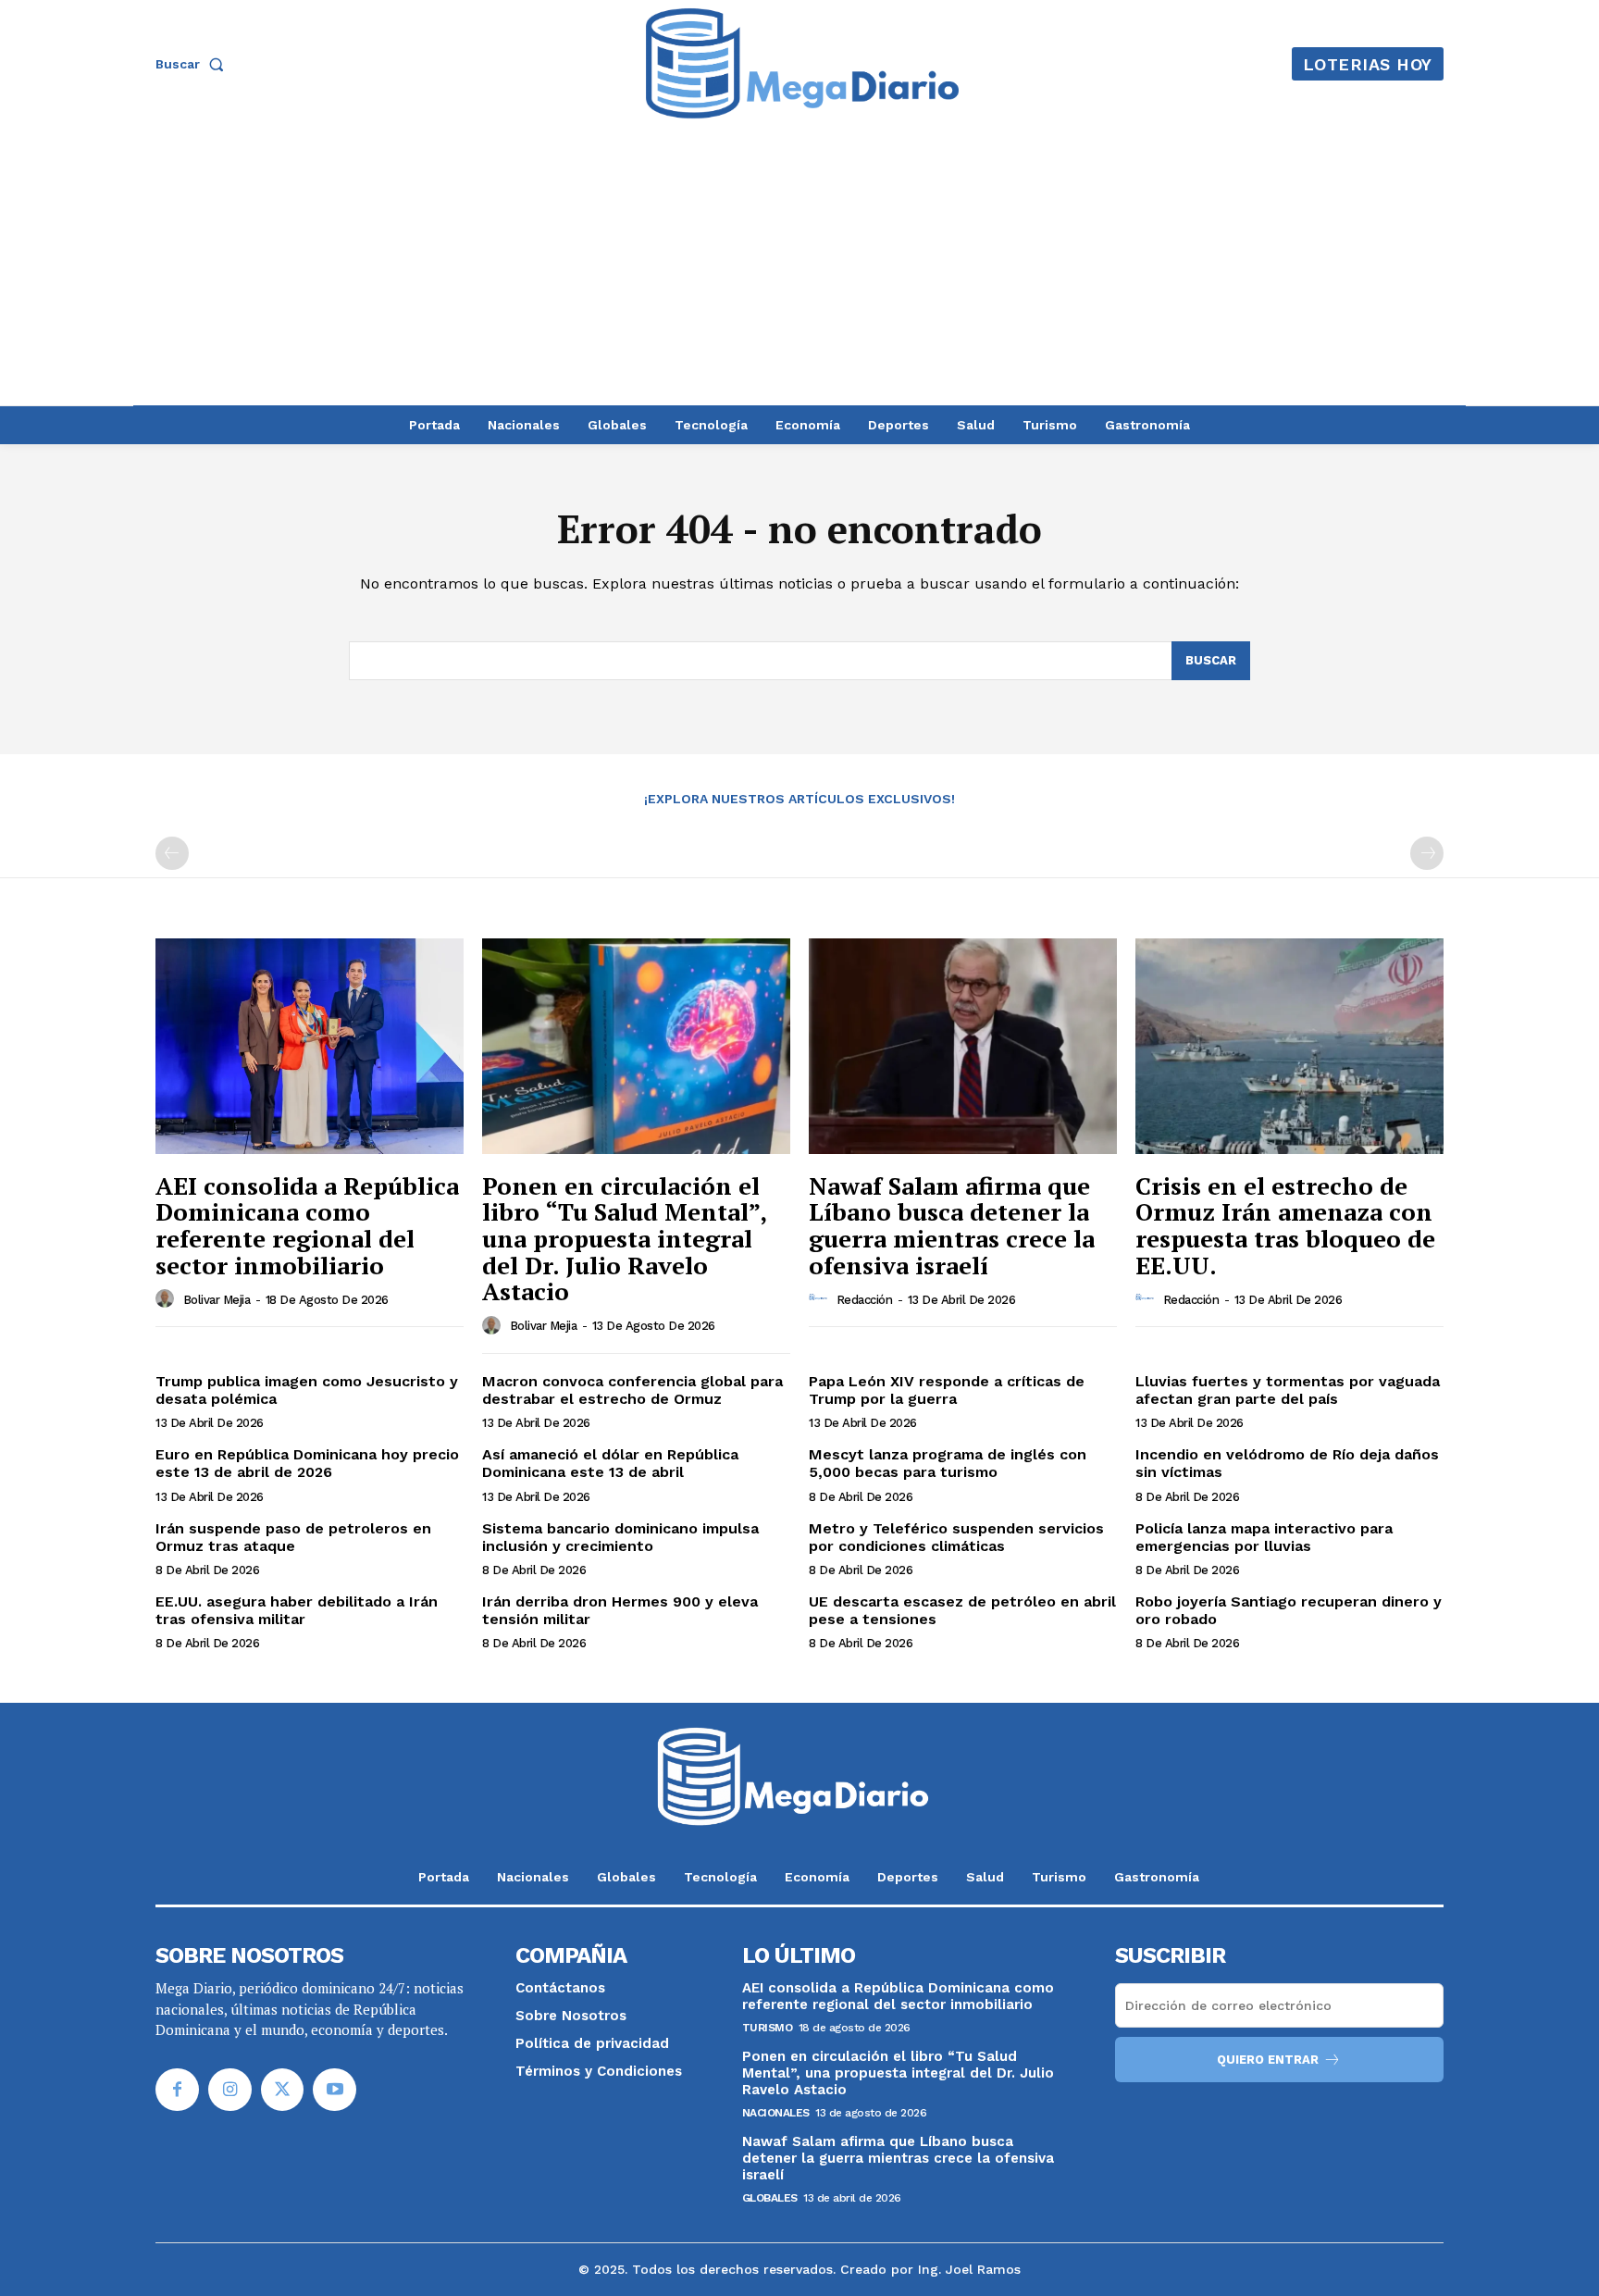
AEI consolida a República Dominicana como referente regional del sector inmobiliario (307, 1225)
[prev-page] (172, 853)
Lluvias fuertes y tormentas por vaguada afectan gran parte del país (1288, 1390)
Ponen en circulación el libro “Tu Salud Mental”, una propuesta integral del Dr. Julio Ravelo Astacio (625, 1238)
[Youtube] (335, 2090)
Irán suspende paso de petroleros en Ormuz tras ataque (293, 1537)
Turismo (768, 2028)
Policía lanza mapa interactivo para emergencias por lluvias (1264, 1537)
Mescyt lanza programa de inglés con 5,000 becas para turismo (948, 1463)
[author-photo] (167, 1298)
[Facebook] (177, 2090)
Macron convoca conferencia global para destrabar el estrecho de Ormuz (632, 1390)
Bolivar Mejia (217, 1300)
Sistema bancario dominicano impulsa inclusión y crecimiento (620, 1537)
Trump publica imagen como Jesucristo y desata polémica (307, 1390)
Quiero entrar (1268, 2060)
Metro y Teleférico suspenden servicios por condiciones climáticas (956, 1537)
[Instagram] (230, 2090)
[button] (193, 64)
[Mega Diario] (802, 64)
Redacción (865, 1300)
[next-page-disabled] (1427, 853)
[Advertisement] (799, 267)
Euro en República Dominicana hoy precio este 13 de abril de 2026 (307, 1463)
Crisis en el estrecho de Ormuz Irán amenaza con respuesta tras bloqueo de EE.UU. (1285, 1225)
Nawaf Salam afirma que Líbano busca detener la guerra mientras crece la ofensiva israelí (952, 1225)
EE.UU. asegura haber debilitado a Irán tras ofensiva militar (297, 1610)
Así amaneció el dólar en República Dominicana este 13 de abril (610, 1463)
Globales (770, 2198)
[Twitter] (283, 2090)
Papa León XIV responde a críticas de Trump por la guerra (947, 1390)
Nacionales (776, 2113)
